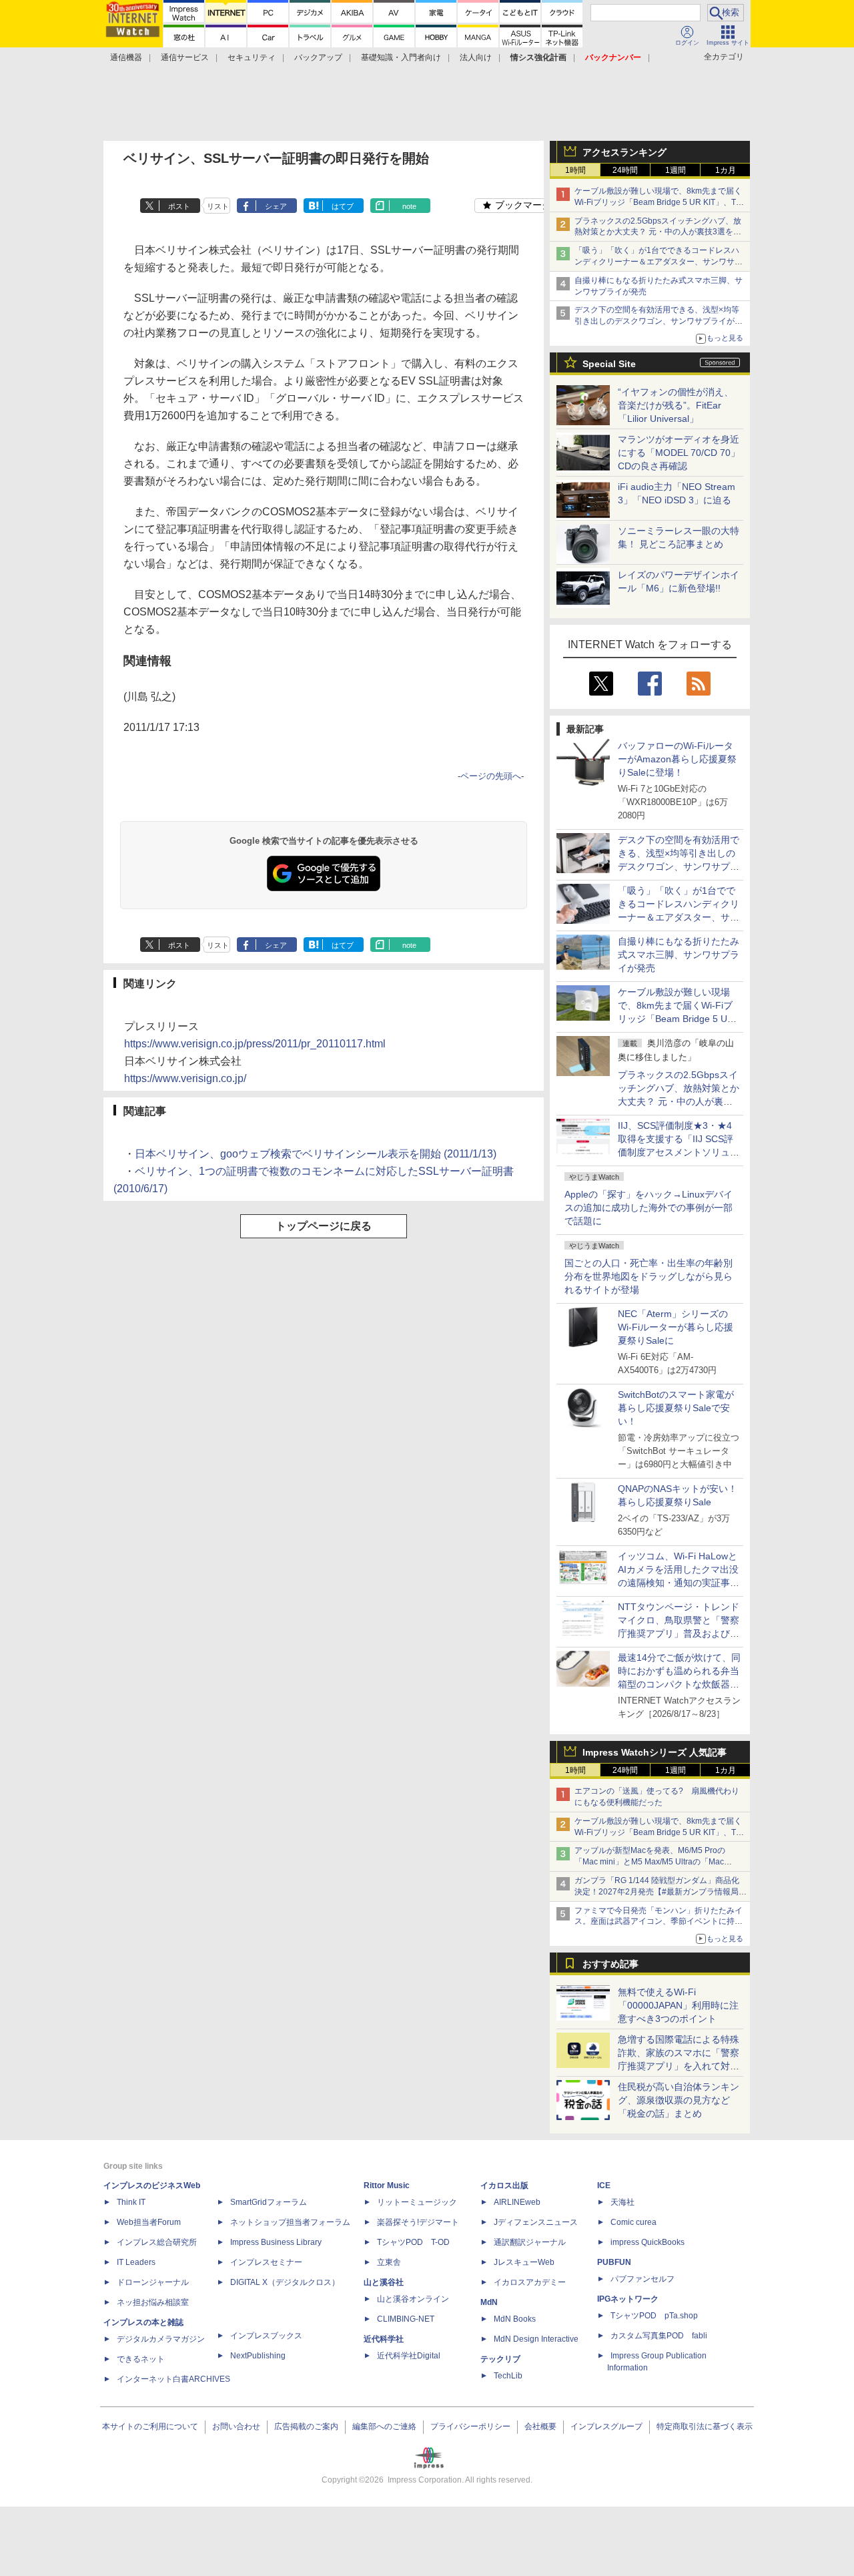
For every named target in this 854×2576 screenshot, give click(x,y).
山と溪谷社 (384, 2282)
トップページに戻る (324, 1226)
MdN (489, 2302)
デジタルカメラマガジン (161, 2339)
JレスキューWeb (524, 2262)
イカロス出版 (504, 2185)
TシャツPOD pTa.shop (654, 2316)
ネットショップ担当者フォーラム (290, 2222)
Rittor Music (387, 2185)
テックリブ (500, 2359)
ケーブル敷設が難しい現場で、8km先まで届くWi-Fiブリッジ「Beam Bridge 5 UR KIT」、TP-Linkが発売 (659, 202)
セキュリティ (252, 57)
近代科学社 (384, 2339)
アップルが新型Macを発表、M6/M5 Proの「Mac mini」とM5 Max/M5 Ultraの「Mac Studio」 (650, 1862)
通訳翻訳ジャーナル (530, 2242)
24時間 (625, 170)
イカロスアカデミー (530, 2282)
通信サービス (185, 57)
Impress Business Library (276, 2242)
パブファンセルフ (643, 2279)
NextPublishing (258, 2356)
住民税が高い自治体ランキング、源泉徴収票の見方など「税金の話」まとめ (679, 2100)
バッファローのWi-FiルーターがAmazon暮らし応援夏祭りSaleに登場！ (677, 759)
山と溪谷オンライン (413, 2299)
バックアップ (318, 57)
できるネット (141, 2359)
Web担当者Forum (149, 2222)
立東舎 (389, 2262)
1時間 (575, 170)
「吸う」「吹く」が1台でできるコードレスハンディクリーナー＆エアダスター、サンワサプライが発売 (659, 262)
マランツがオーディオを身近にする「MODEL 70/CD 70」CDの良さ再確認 (679, 453)
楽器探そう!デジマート (418, 2222)
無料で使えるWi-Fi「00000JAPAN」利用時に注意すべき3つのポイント (678, 2005)
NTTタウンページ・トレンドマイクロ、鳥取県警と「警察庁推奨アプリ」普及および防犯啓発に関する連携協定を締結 (679, 1633)
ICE (604, 2185)
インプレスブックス (266, 2336)
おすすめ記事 (610, 1964)
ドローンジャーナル (153, 2282)
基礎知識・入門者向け (401, 57)
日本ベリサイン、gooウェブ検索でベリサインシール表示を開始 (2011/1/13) (316, 1154)
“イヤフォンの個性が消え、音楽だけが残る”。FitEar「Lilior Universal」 (676, 405)
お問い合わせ (236, 2426)
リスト (218, 206)
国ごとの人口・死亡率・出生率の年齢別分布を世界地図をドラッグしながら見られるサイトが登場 (649, 1276)
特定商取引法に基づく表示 (705, 2426)
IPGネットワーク (628, 2299)
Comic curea (633, 2222)
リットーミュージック (417, 2202)
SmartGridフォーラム (269, 2202)
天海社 (622, 2202)
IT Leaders (136, 2262)
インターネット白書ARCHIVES (173, 2379)
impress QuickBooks (648, 2242)
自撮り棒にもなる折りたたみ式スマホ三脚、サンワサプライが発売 (679, 955)
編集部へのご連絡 (384, 2426)
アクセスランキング (624, 152)
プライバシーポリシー (470, 2426)
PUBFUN (614, 2262)
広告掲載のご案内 (306, 2426)
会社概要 (540, 2426)
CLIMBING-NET (406, 2319)
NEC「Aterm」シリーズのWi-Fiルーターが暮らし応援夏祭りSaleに (676, 1327)
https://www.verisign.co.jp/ (185, 1078)
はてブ (343, 206)
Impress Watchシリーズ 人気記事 (655, 1752)
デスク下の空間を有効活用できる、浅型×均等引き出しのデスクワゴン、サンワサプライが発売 (659, 321)
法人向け (476, 57)
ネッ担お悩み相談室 (153, 2302)
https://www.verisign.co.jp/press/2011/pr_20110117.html (255, 1044)
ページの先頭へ (491, 776)
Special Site (609, 364)
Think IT (131, 2202)
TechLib (508, 2376)
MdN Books (515, 2319)
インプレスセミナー (266, 2262)
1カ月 (726, 170)
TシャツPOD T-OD (413, 2242)
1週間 (676, 170)
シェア (276, 206)
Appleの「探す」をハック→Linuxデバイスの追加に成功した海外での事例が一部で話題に (649, 1208)
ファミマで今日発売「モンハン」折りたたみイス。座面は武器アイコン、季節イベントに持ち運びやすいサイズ (659, 1922)
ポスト (179, 206)
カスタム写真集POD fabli (659, 2336)
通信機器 (126, 57)
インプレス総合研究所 (157, 2242)
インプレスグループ (606, 2426)
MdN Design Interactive (536, 2339)
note (409, 206)
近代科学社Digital (409, 2356)
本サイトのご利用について (150, 2426)
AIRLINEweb (517, 2202)
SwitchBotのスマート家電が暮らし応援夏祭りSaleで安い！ (676, 1408)
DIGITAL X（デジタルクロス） (285, 2282)
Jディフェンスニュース (536, 2222)
